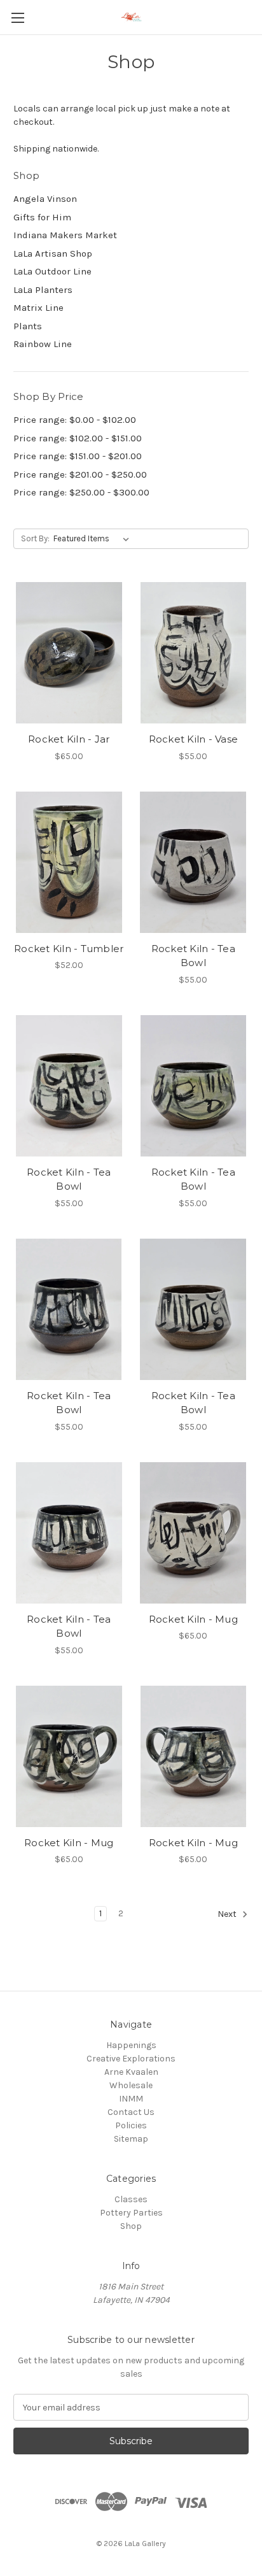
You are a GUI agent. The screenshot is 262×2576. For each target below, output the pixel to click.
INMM (131, 2099)
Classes (131, 2199)
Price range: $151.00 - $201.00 (78, 456)
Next (228, 1915)
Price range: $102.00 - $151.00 (78, 438)
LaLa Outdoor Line (52, 271)
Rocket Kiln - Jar (69, 739)
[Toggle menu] (17, 18)
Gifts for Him (42, 217)
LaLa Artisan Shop (53, 253)
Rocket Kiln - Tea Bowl (193, 956)
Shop (131, 2226)
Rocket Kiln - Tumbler (69, 949)
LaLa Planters (43, 290)
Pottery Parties (131, 2213)
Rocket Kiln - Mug (193, 1619)
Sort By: (35, 538)
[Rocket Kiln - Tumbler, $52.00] (69, 862)
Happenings (131, 2045)
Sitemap (131, 2139)
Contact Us (131, 2112)
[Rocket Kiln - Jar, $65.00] (69, 653)
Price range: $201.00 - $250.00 (80, 474)
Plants (28, 326)
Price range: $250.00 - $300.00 (81, 492)
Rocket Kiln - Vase (194, 739)
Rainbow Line (43, 344)
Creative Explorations (131, 2059)
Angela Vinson (45, 199)
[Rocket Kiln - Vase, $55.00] (194, 653)
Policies (131, 2125)
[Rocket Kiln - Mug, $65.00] (194, 1533)
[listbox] (94, 539)
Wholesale (131, 2085)
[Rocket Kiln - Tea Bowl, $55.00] (194, 862)
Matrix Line (38, 308)
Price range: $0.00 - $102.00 (75, 420)
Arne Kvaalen (131, 2072)
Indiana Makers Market (65, 235)
